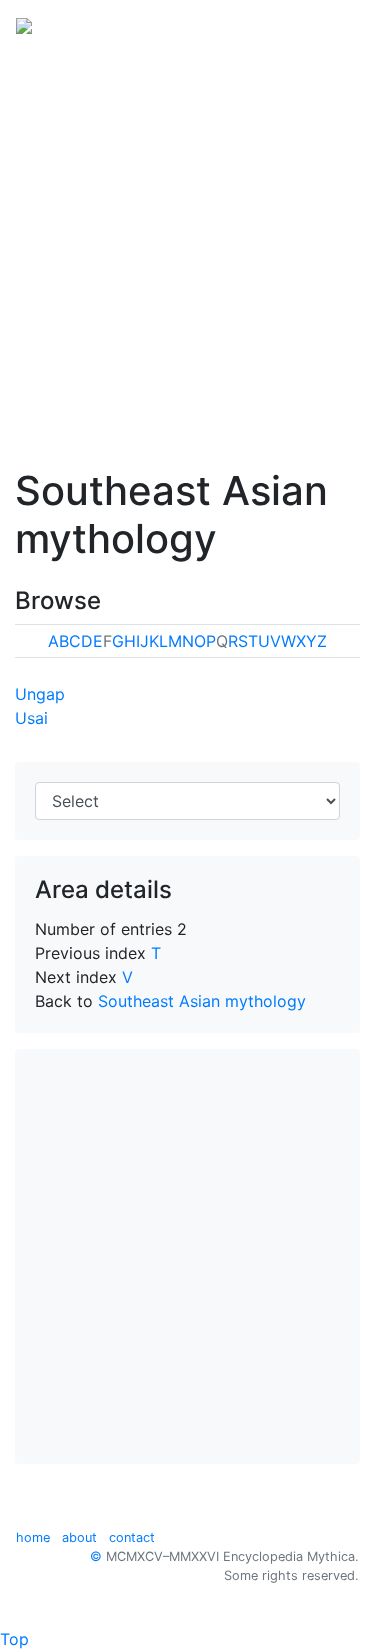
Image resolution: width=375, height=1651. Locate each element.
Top (14, 1639)
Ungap (40, 694)
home (33, 1537)
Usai (31, 718)
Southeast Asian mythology (202, 1001)
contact (132, 1537)
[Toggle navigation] (331, 24)
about (79, 1537)
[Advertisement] (187, 245)
